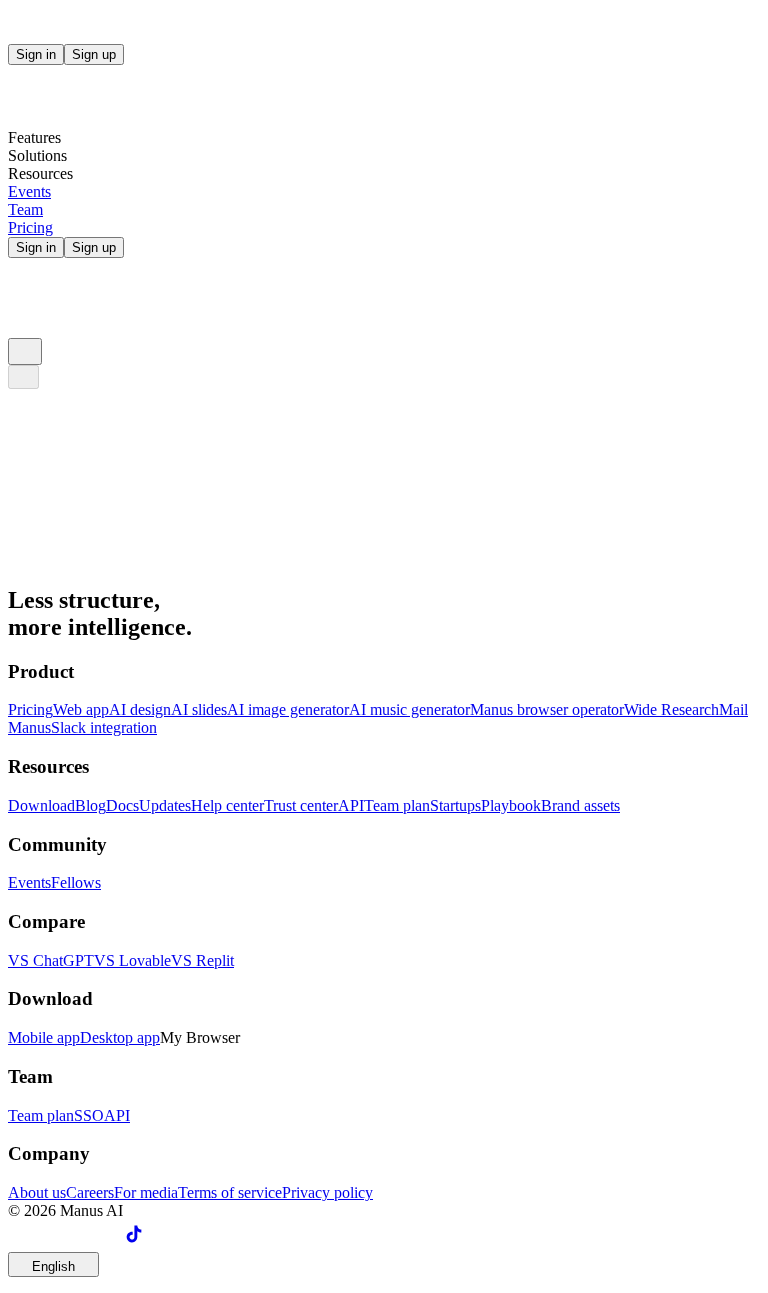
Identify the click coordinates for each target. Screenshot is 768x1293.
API (351, 805)
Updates (165, 805)
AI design (140, 709)
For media (146, 1192)
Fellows (76, 882)
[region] (384, 642)
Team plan (397, 805)
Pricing (30, 709)
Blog (90, 805)
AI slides (199, 709)
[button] (384, 417)
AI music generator (409, 709)
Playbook (511, 805)
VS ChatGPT (51, 960)
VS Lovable (132, 960)
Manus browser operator (547, 709)
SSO (89, 1115)
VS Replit (202, 960)
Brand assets (580, 805)
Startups (455, 805)
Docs (122, 805)
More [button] (25, 565)
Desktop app (120, 1037)
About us (37, 1192)
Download (41, 805)
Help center (227, 805)
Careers (90, 1192)
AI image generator (288, 709)
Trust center (301, 805)
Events (29, 882)
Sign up (94, 54)
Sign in (36, 54)
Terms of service (230, 1192)
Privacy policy (327, 1192)
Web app (81, 709)
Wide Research (671, 709)
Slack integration (104, 727)
